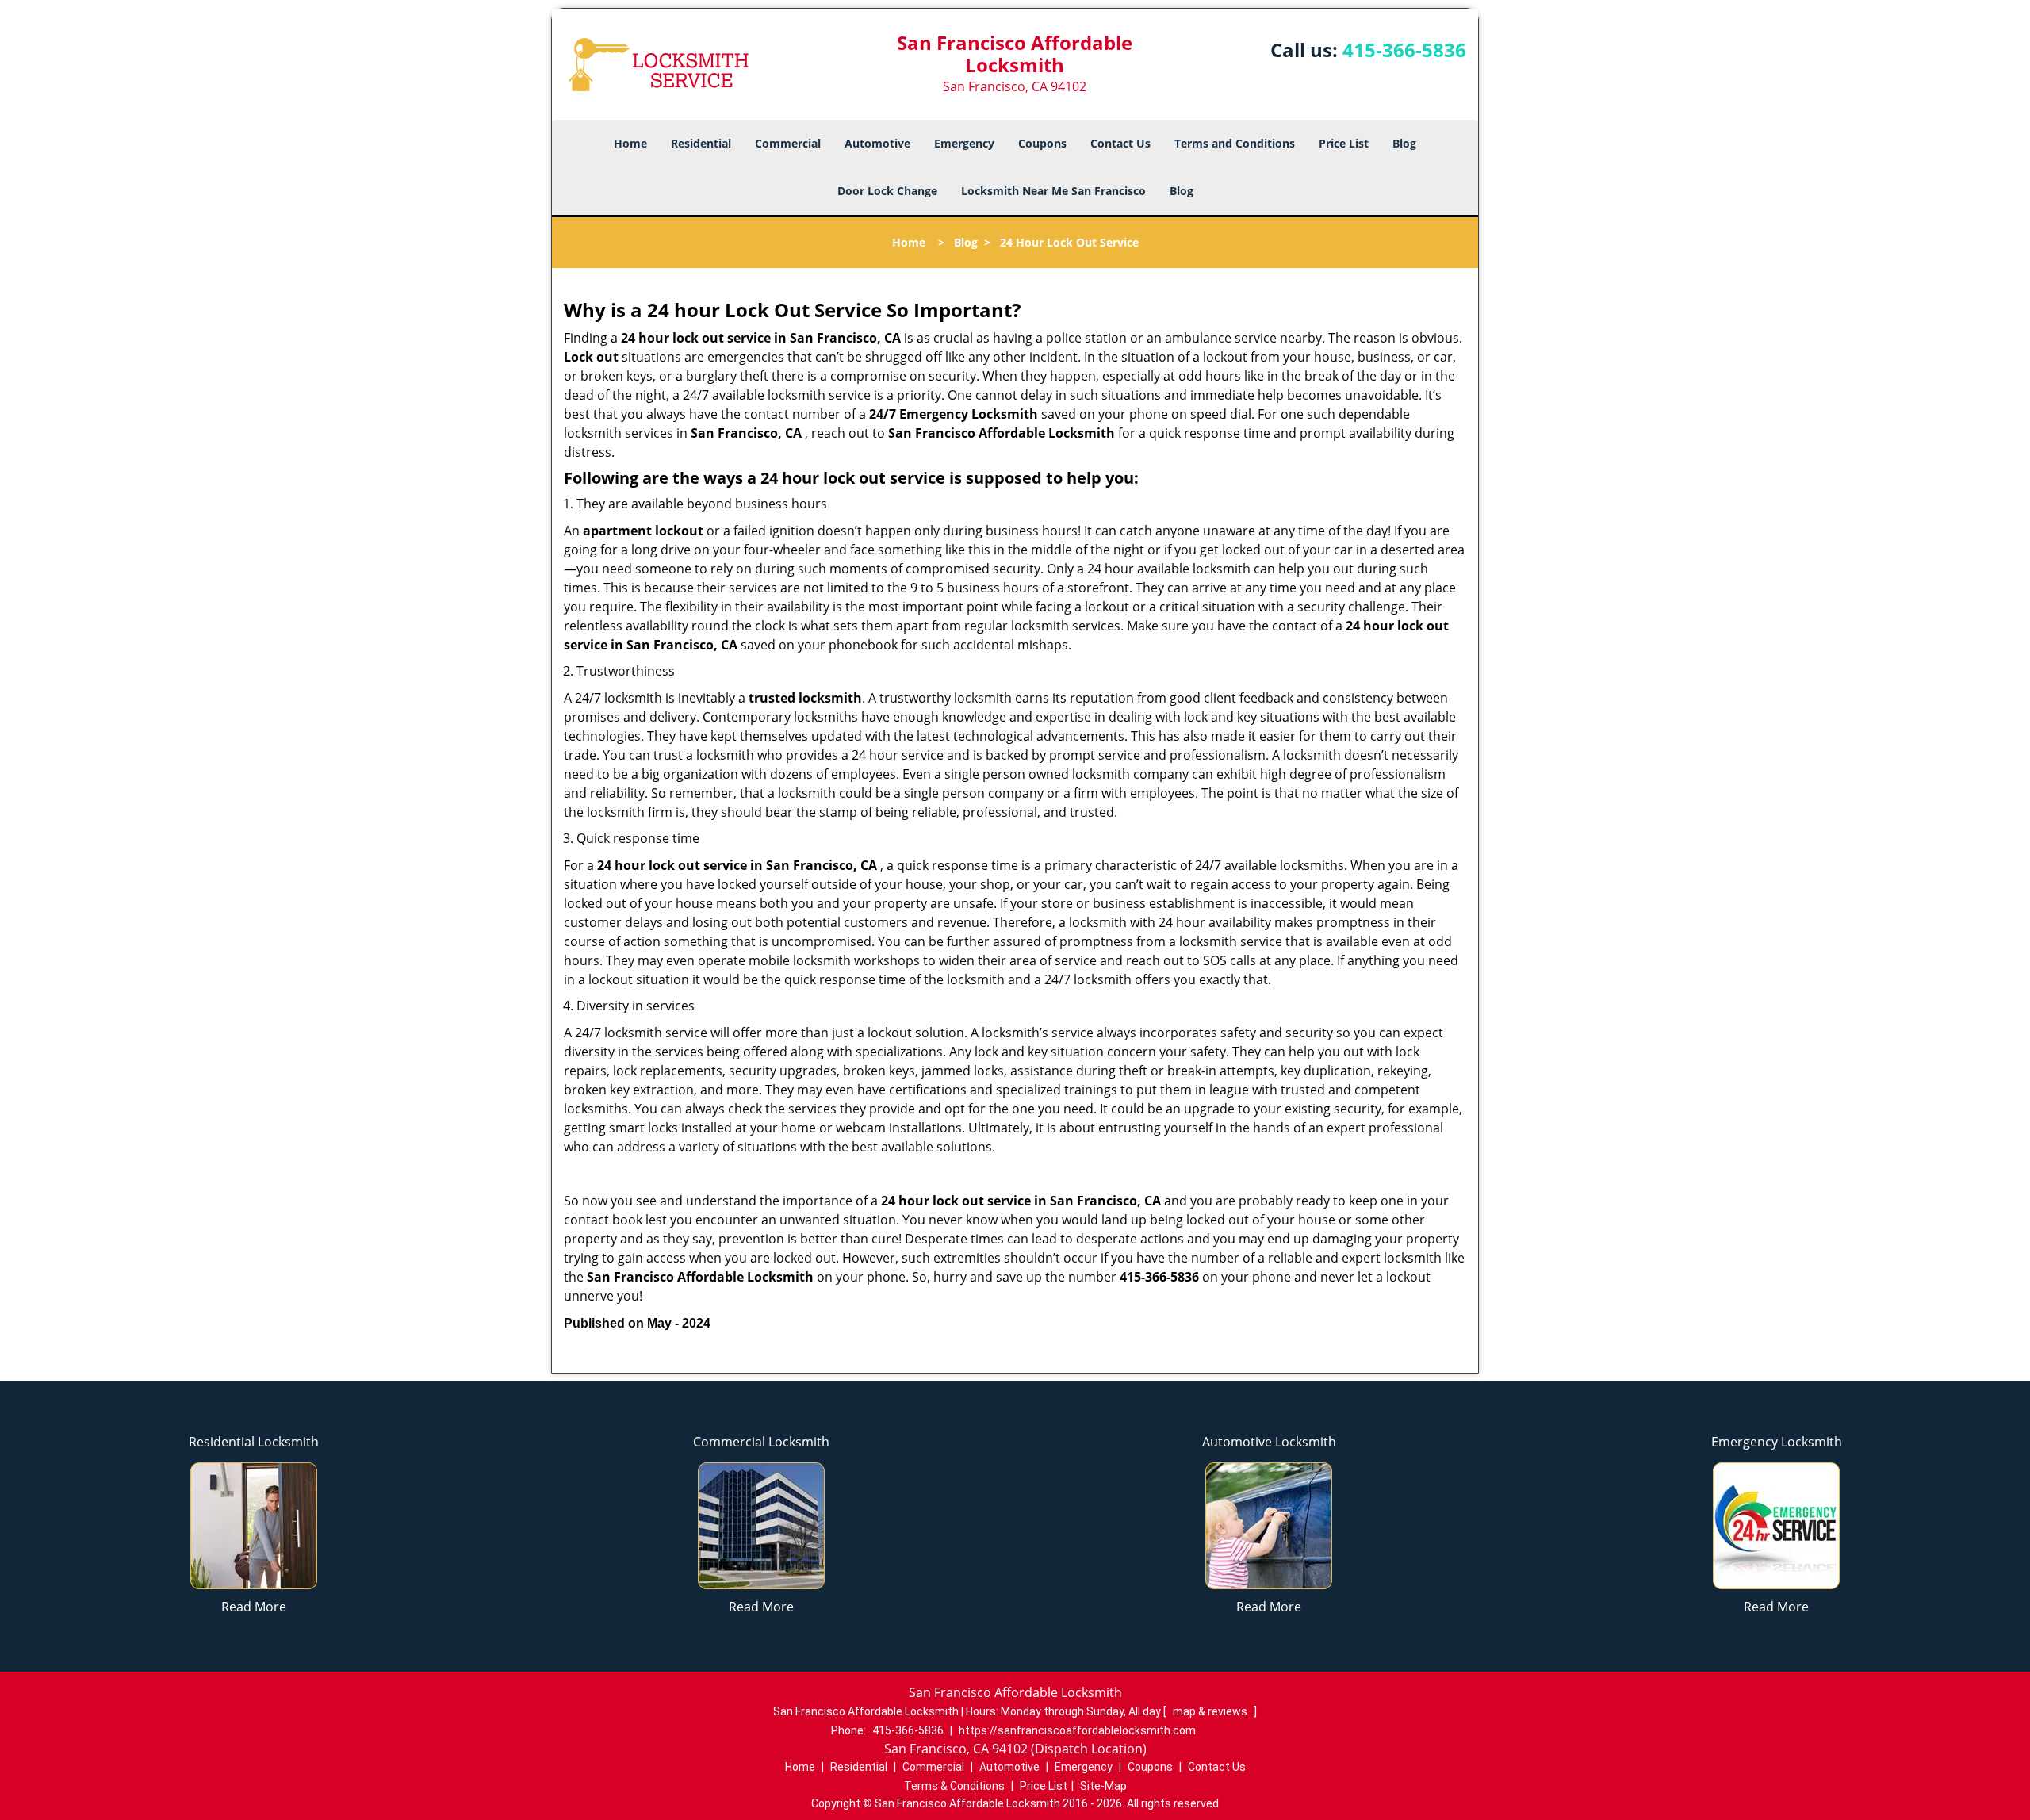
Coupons (1042, 143)
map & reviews (1211, 1711)
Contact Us (1120, 143)
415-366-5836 (1404, 50)
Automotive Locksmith (1269, 1442)
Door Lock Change (887, 191)
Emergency (964, 143)
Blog (1404, 143)
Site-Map (1103, 1786)
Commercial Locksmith (761, 1442)
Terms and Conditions (1235, 143)
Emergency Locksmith (1777, 1442)
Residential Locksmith (254, 1442)
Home (630, 143)
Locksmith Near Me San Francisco (1053, 191)
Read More (254, 1607)
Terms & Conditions (954, 1786)
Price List (1344, 143)
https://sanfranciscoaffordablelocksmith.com (1077, 1730)
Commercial (788, 143)
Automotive (877, 143)
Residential (701, 143)
